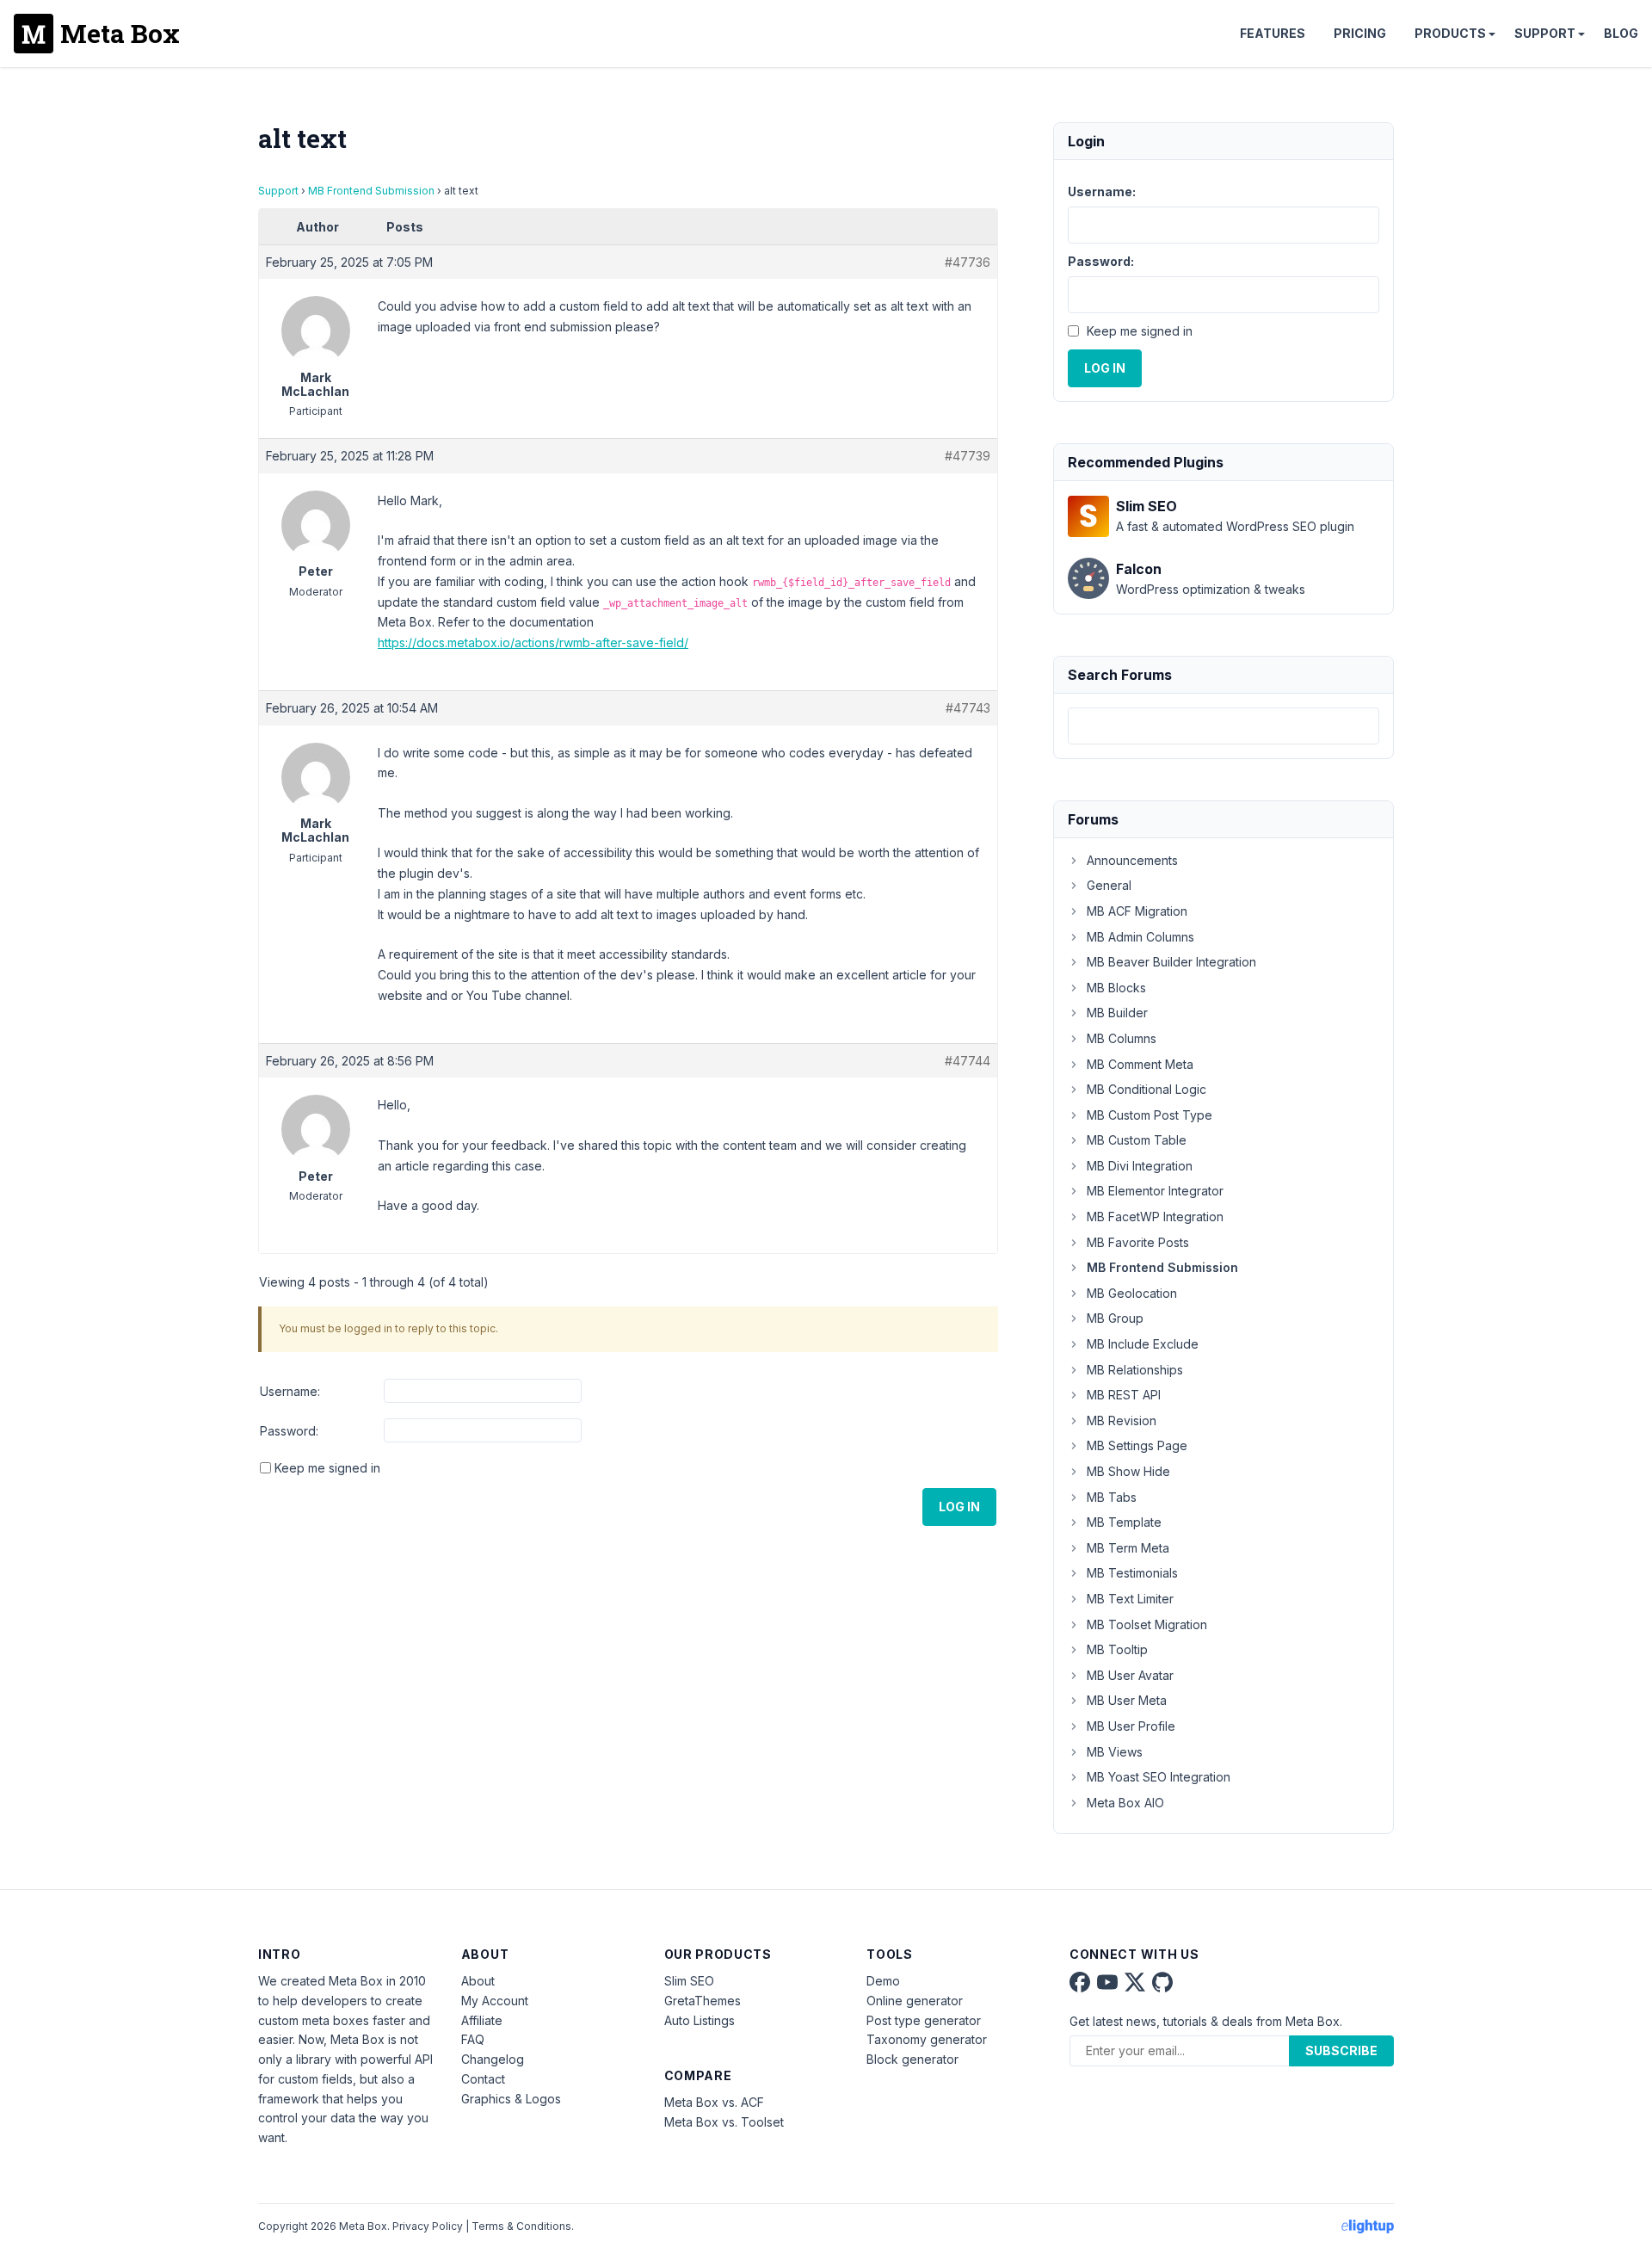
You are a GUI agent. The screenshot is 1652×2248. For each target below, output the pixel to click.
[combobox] (1224, 726)
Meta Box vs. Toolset (724, 2122)
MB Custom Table (1137, 1140)
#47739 (968, 456)
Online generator (915, 2001)
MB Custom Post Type (1150, 1115)
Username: (290, 1391)
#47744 (968, 1061)
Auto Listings (700, 2020)
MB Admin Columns (1140, 937)
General (1109, 885)
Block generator (912, 2059)
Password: (289, 1431)
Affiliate (482, 2020)
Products (1450, 33)
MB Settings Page (1137, 1445)
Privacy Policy (428, 2226)
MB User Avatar (1130, 1675)
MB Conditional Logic (1147, 1089)
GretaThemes (703, 2001)
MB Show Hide (1128, 1471)
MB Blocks (1116, 988)
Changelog (493, 2059)
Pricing (1360, 33)
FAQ (473, 2039)
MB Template (1124, 1522)
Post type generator (924, 2020)
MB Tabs (1112, 1497)
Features (1273, 33)
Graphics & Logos (511, 2099)
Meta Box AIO (1125, 1803)
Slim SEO (689, 1981)
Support (1545, 33)
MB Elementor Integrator (1155, 1191)
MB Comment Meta (1140, 1064)
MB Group (1115, 1318)
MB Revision (1122, 1420)
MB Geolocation (1132, 1293)
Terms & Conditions (521, 2226)
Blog (1621, 33)
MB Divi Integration (1140, 1166)
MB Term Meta (1128, 1548)
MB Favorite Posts (1138, 1242)
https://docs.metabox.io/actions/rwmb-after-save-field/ (533, 642)
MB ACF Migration (1137, 911)
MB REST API (1124, 1395)
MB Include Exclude (1143, 1344)
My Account (495, 2001)
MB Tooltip (1117, 1649)
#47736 (968, 262)
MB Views (1115, 1752)
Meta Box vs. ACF (714, 2102)
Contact (483, 2079)
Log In (959, 1507)
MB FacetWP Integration (1155, 1217)
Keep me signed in (327, 1468)
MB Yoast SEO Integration (1159, 1777)
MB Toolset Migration (1147, 1624)
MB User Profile (1131, 1726)
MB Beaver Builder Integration (1171, 962)
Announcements (1132, 860)
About (478, 1981)
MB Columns (1122, 1038)
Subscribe (1341, 2050)
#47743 (968, 708)
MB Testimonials (1132, 1573)
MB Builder (1117, 1013)
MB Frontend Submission (371, 191)
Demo (883, 1981)
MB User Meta (1127, 1700)
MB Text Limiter (1130, 1599)
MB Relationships (1135, 1370)
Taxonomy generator (927, 2039)
